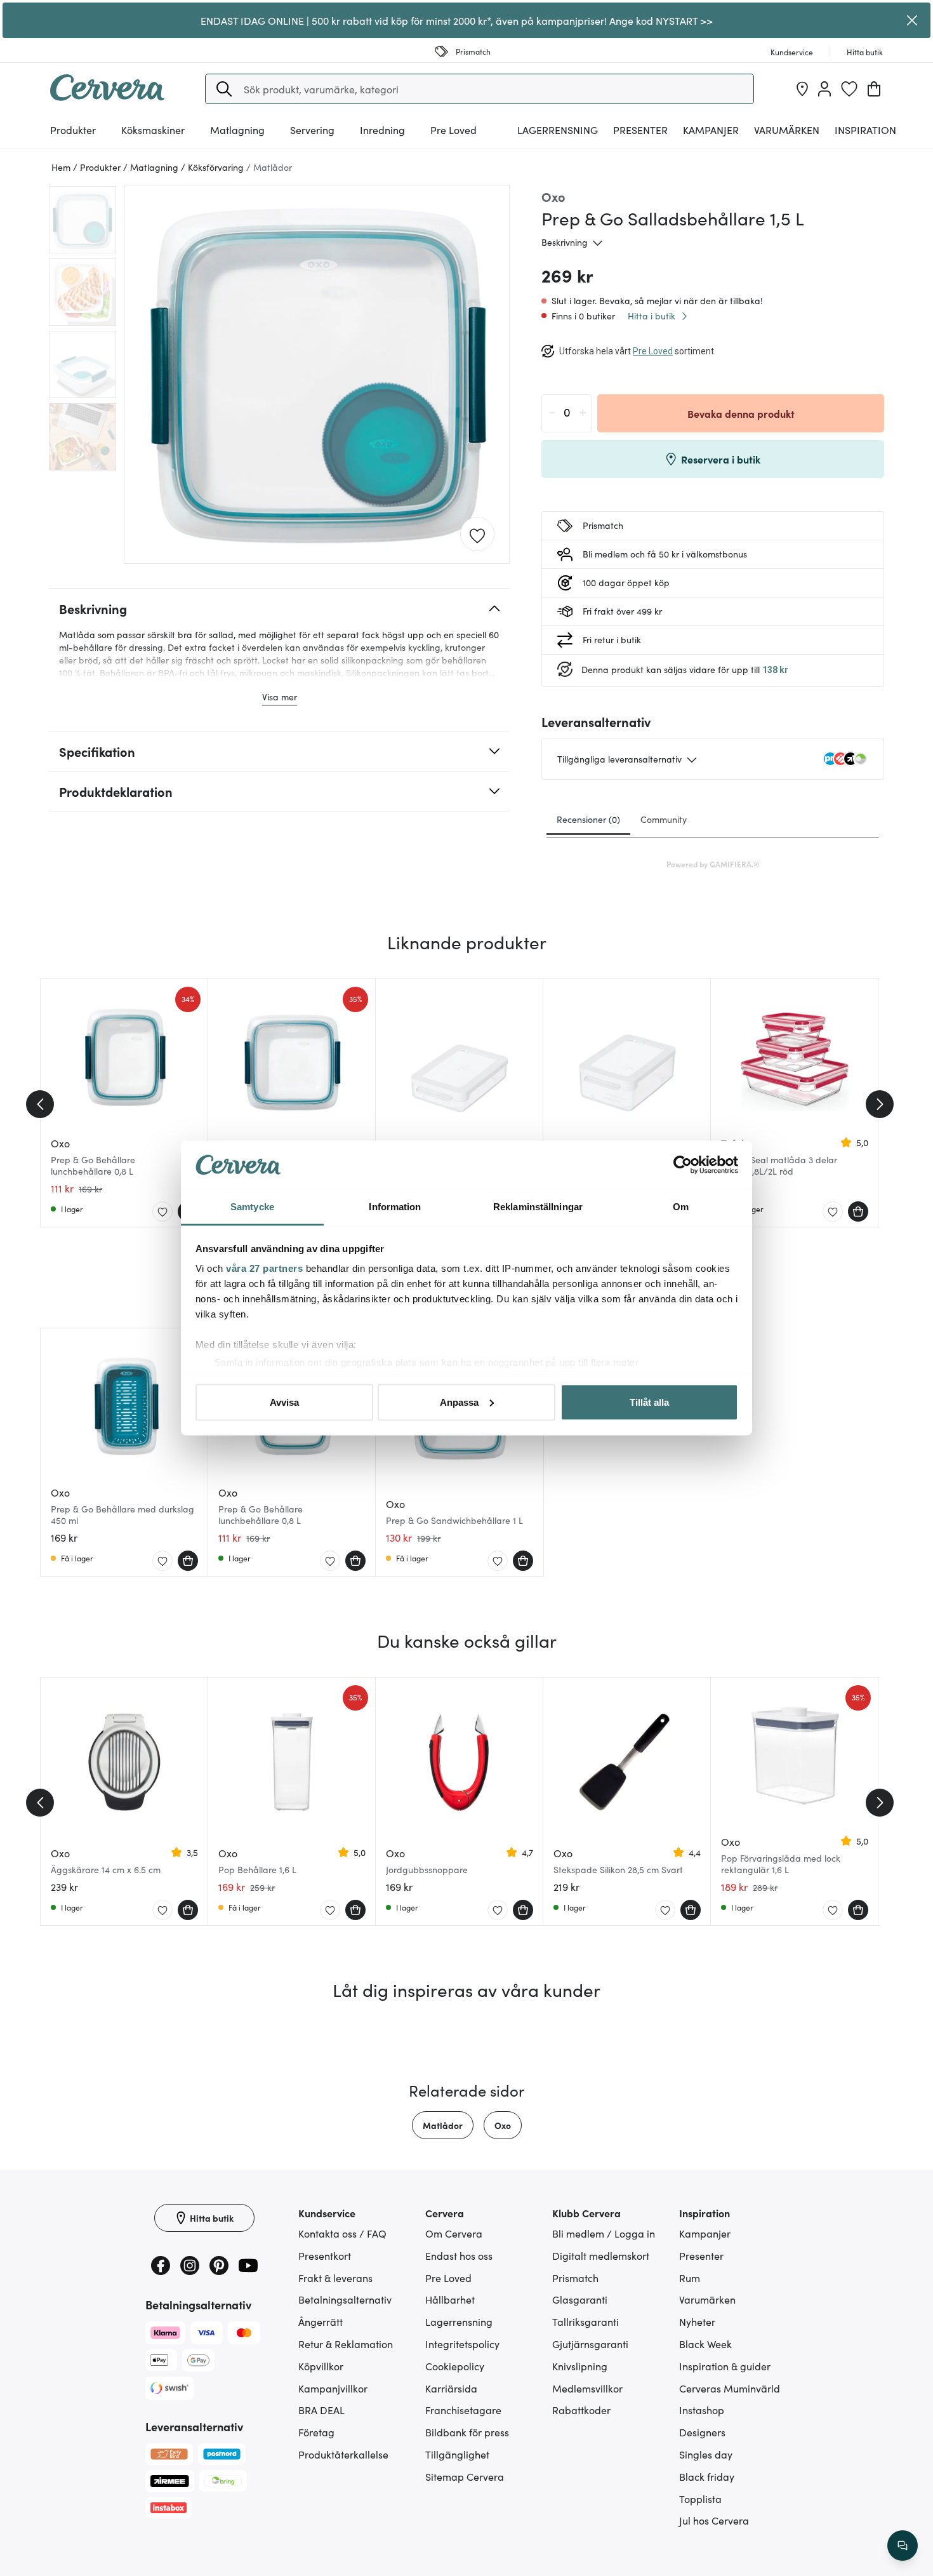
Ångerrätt (321, 2321)
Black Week (705, 2344)
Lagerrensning (558, 130)
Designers (702, 2432)
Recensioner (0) (588, 819)
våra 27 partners (264, 1268)
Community (664, 819)
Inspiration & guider (725, 2366)
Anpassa (459, 1402)
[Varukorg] (874, 89)
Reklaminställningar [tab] (538, 1207)
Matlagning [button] (237, 130)
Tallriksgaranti (586, 2321)
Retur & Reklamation (346, 2344)
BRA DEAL (321, 2410)
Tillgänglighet (457, 2454)
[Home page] (107, 97)
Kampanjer (711, 130)
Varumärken (787, 130)
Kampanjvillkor (333, 2388)
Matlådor (443, 2125)
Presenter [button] (640, 130)
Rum (690, 2278)
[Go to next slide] (880, 1104)
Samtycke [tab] (252, 1207)
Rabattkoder (581, 2410)
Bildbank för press (467, 2432)
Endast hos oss (459, 2255)
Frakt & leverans (335, 2278)
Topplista (700, 2499)
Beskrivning (565, 242)
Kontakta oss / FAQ (342, 2233)
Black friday (707, 2476)
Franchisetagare (463, 2410)
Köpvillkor (321, 2366)
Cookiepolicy (455, 2366)
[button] (224, 89)
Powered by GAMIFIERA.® (713, 864)
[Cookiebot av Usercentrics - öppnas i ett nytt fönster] (683, 1165)
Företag (316, 2432)
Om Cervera (454, 2233)
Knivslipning (580, 2366)
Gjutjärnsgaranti (590, 2344)
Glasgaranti (580, 2299)
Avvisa (284, 1402)
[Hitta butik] (802, 89)
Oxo (503, 2125)
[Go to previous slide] (40, 1104)
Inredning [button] (382, 130)
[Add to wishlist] (477, 535)
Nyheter (697, 2321)
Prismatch (575, 2278)
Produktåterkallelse (343, 2454)
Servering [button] (312, 130)
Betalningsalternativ (345, 2299)
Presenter (701, 2255)
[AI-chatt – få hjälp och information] (903, 2546)
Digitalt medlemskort (601, 2255)
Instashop (702, 2410)
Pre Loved (453, 130)
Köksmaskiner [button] (153, 130)
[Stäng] (912, 20)
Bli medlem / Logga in (604, 2233)
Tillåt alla (649, 1402)
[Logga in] (824, 89)
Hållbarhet (450, 2299)
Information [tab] (395, 1207)
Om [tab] (681, 1207)
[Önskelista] (849, 89)
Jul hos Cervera (714, 2520)
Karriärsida (451, 2388)
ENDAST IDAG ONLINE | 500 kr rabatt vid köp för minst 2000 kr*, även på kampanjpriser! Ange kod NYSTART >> (457, 20)
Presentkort (325, 2255)
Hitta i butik (652, 316)
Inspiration (865, 130)
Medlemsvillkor (587, 2388)
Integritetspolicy (462, 2344)
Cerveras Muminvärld (730, 2388)
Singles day (706, 2454)
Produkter (73, 130)
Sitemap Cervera (465, 2476)
